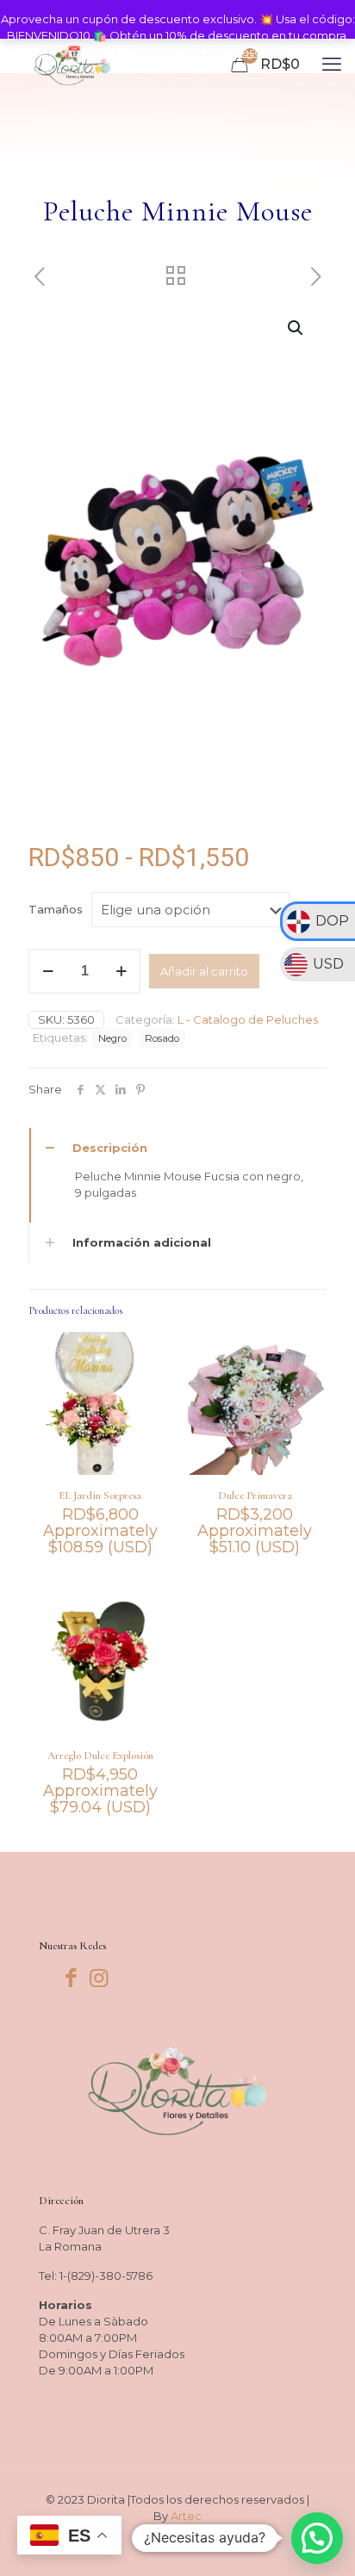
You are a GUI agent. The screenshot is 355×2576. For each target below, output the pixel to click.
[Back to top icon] (320, 2541)
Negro (112, 1038)
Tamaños (56, 909)
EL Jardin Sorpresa (100, 1495)
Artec (186, 2516)
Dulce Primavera (255, 1495)
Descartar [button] (260, 52)
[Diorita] (72, 65)
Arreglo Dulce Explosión (100, 1756)
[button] (296, 328)
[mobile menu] (332, 65)
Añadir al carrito (204, 971)
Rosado (162, 1038)
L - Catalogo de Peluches (248, 1019)
